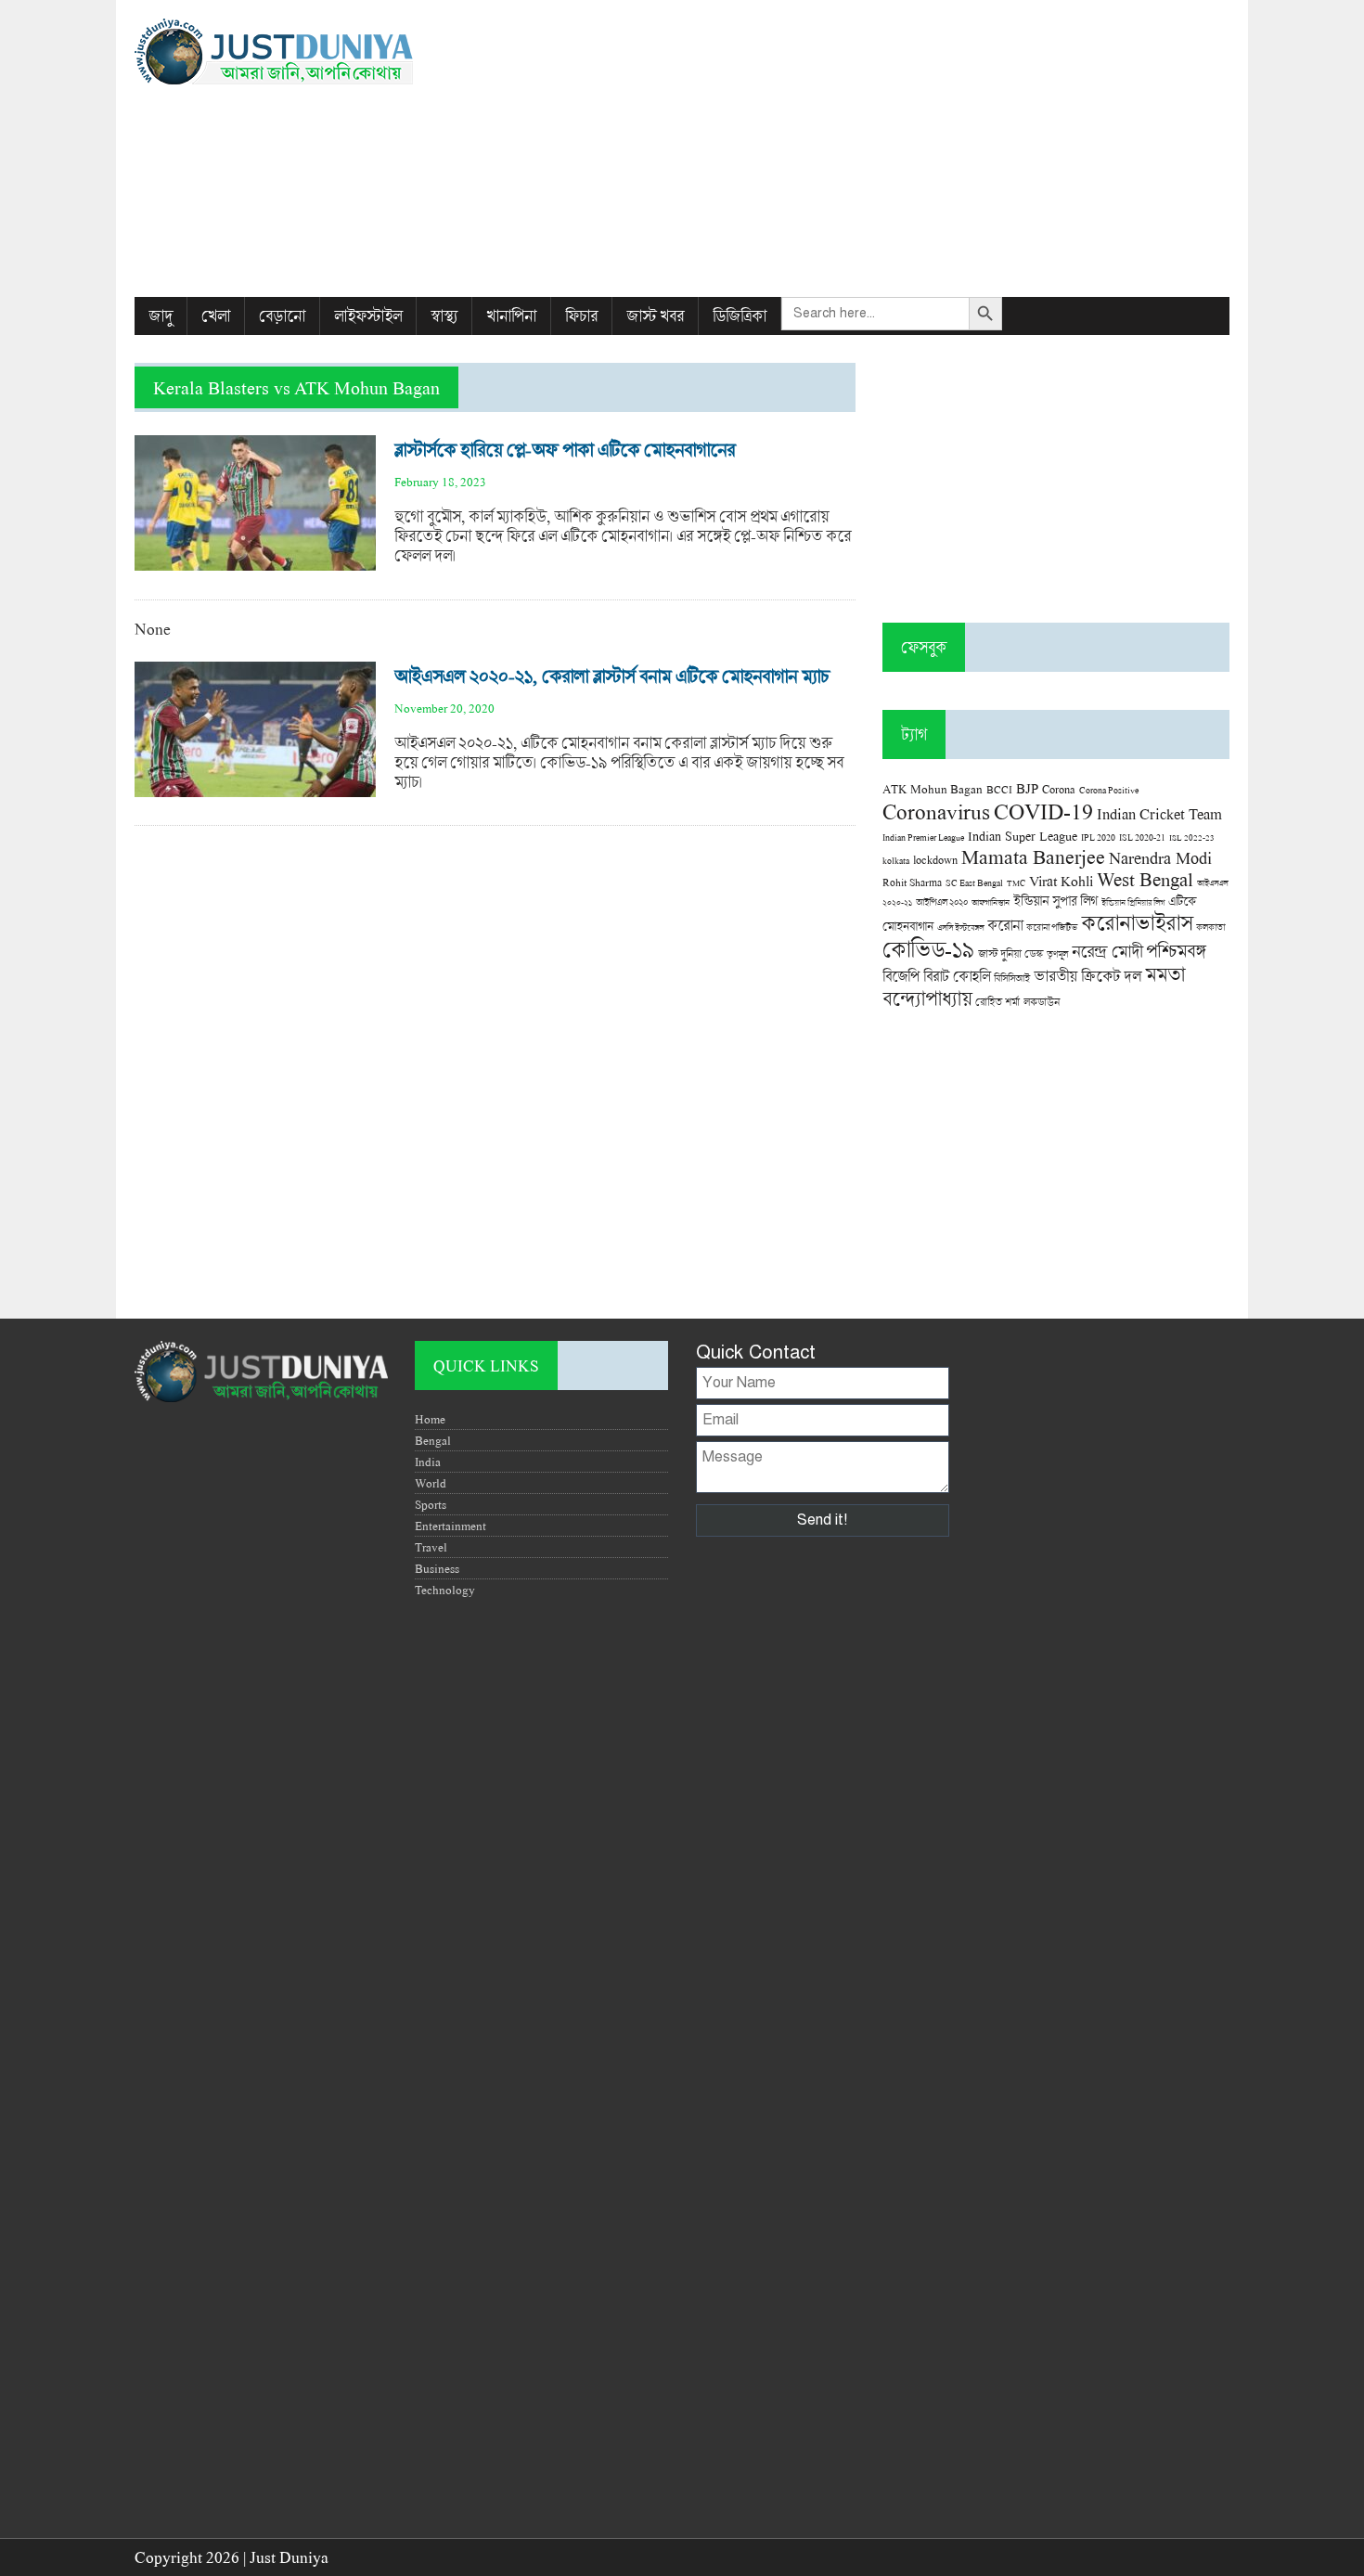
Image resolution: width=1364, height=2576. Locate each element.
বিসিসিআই (1012, 978)
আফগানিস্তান (991, 902)
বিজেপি (901, 976)
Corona (1059, 789)
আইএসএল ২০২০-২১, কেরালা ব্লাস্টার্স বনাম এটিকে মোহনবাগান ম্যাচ (612, 676)
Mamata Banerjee (1033, 856)
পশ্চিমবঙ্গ (1176, 951)
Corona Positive (1109, 790)
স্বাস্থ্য (444, 316)
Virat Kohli (1061, 881)
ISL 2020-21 (1142, 837)
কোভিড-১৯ (928, 949)
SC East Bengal (974, 883)
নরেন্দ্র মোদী (1107, 951)
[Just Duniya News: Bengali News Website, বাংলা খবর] (308, 52)
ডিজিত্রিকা (740, 316)
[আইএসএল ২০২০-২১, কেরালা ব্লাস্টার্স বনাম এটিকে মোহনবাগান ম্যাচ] (255, 787)
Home (430, 1419)
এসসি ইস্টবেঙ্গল (960, 927)
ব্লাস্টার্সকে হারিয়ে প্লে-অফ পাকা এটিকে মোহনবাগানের (565, 450)
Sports (431, 1504)
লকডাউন (1042, 1001)
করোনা (1005, 925)
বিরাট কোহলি (957, 976)
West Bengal (1145, 879)
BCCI (999, 789)
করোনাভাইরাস (1137, 922)
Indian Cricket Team (1159, 813)
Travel (431, 1547)
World (431, 1483)
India (428, 1462)
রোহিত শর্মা (997, 1002)
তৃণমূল (1057, 954)
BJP (1027, 788)
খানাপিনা (511, 316)
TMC (1016, 883)
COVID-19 (1043, 811)
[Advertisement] (869, 148)
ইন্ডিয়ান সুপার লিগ (1055, 901)
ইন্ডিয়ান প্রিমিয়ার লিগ (1133, 902)
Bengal (433, 1440)
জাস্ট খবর (655, 316)
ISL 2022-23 (1192, 837)
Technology (445, 1590)
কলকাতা (1210, 927)
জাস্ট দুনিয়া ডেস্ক (1010, 953)
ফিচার (581, 316)
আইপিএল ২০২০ (942, 902)
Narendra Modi (1160, 857)
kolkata (896, 860)
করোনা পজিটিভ (1052, 927)
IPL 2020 (1098, 837)
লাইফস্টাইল (368, 316)
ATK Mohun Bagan (933, 789)
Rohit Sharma (912, 882)
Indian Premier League (923, 837)
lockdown (935, 860)
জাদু (161, 316)
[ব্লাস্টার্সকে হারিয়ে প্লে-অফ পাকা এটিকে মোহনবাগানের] (255, 561)
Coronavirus (936, 811)
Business (437, 1568)
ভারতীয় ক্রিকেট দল (1087, 976)
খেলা (216, 316)
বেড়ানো (282, 316)
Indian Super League (1023, 836)
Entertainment (450, 1526)
